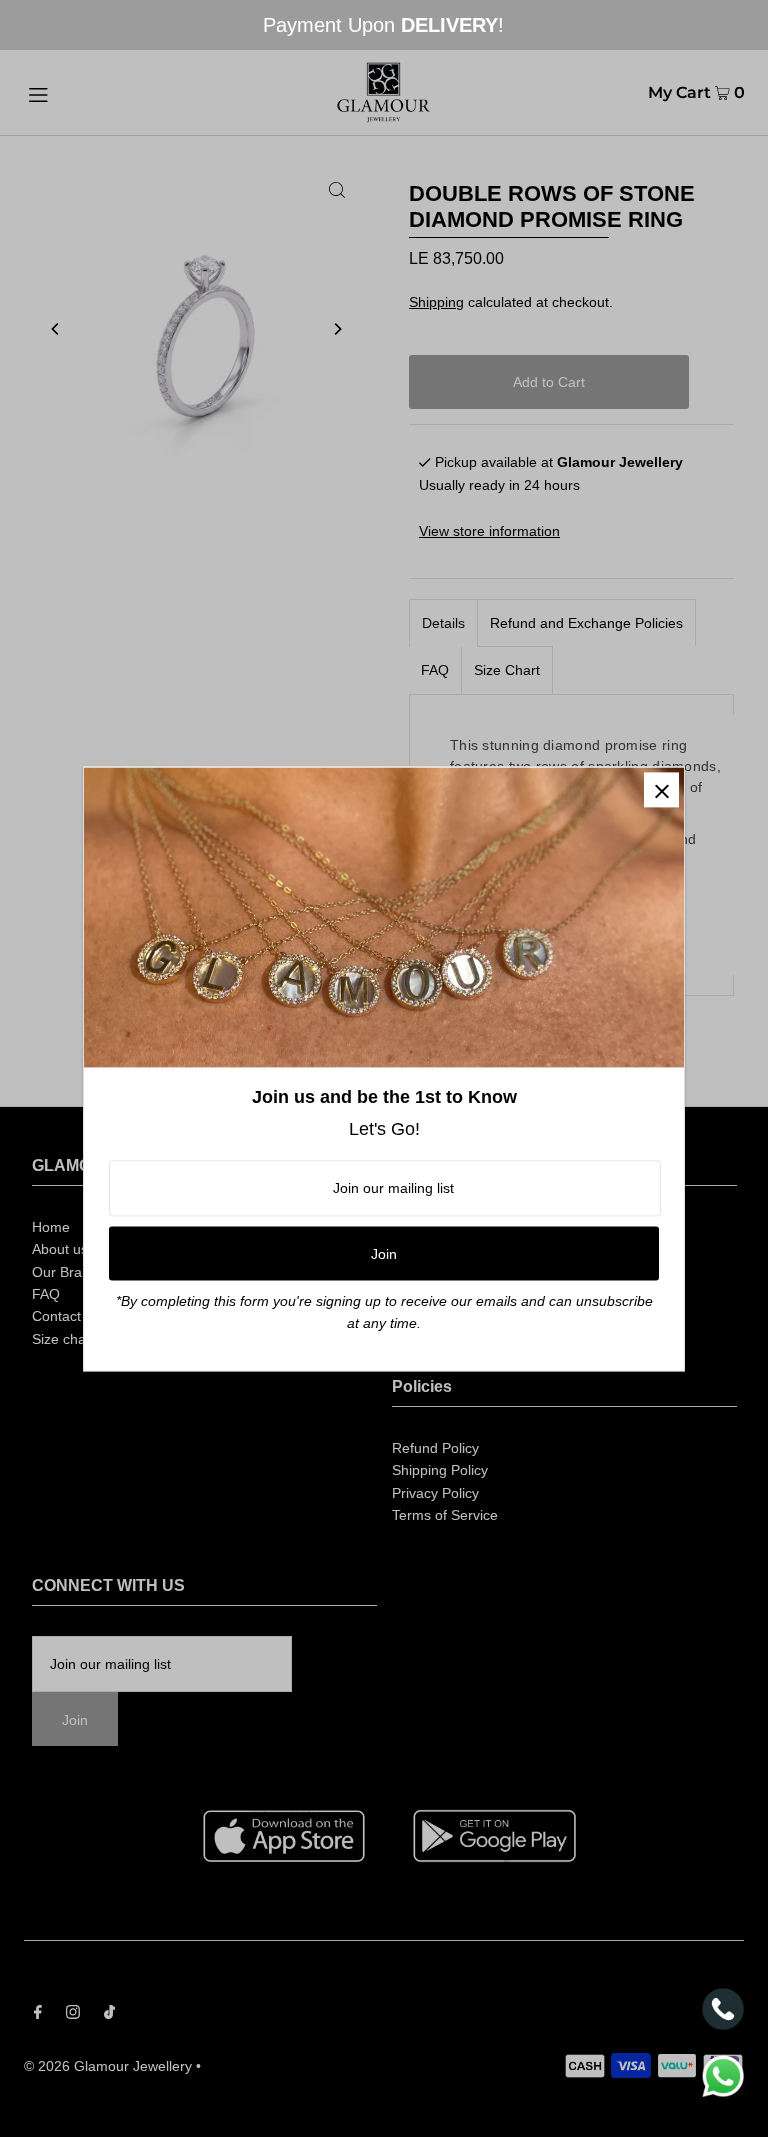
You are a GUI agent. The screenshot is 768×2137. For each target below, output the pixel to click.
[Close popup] (661, 789)
